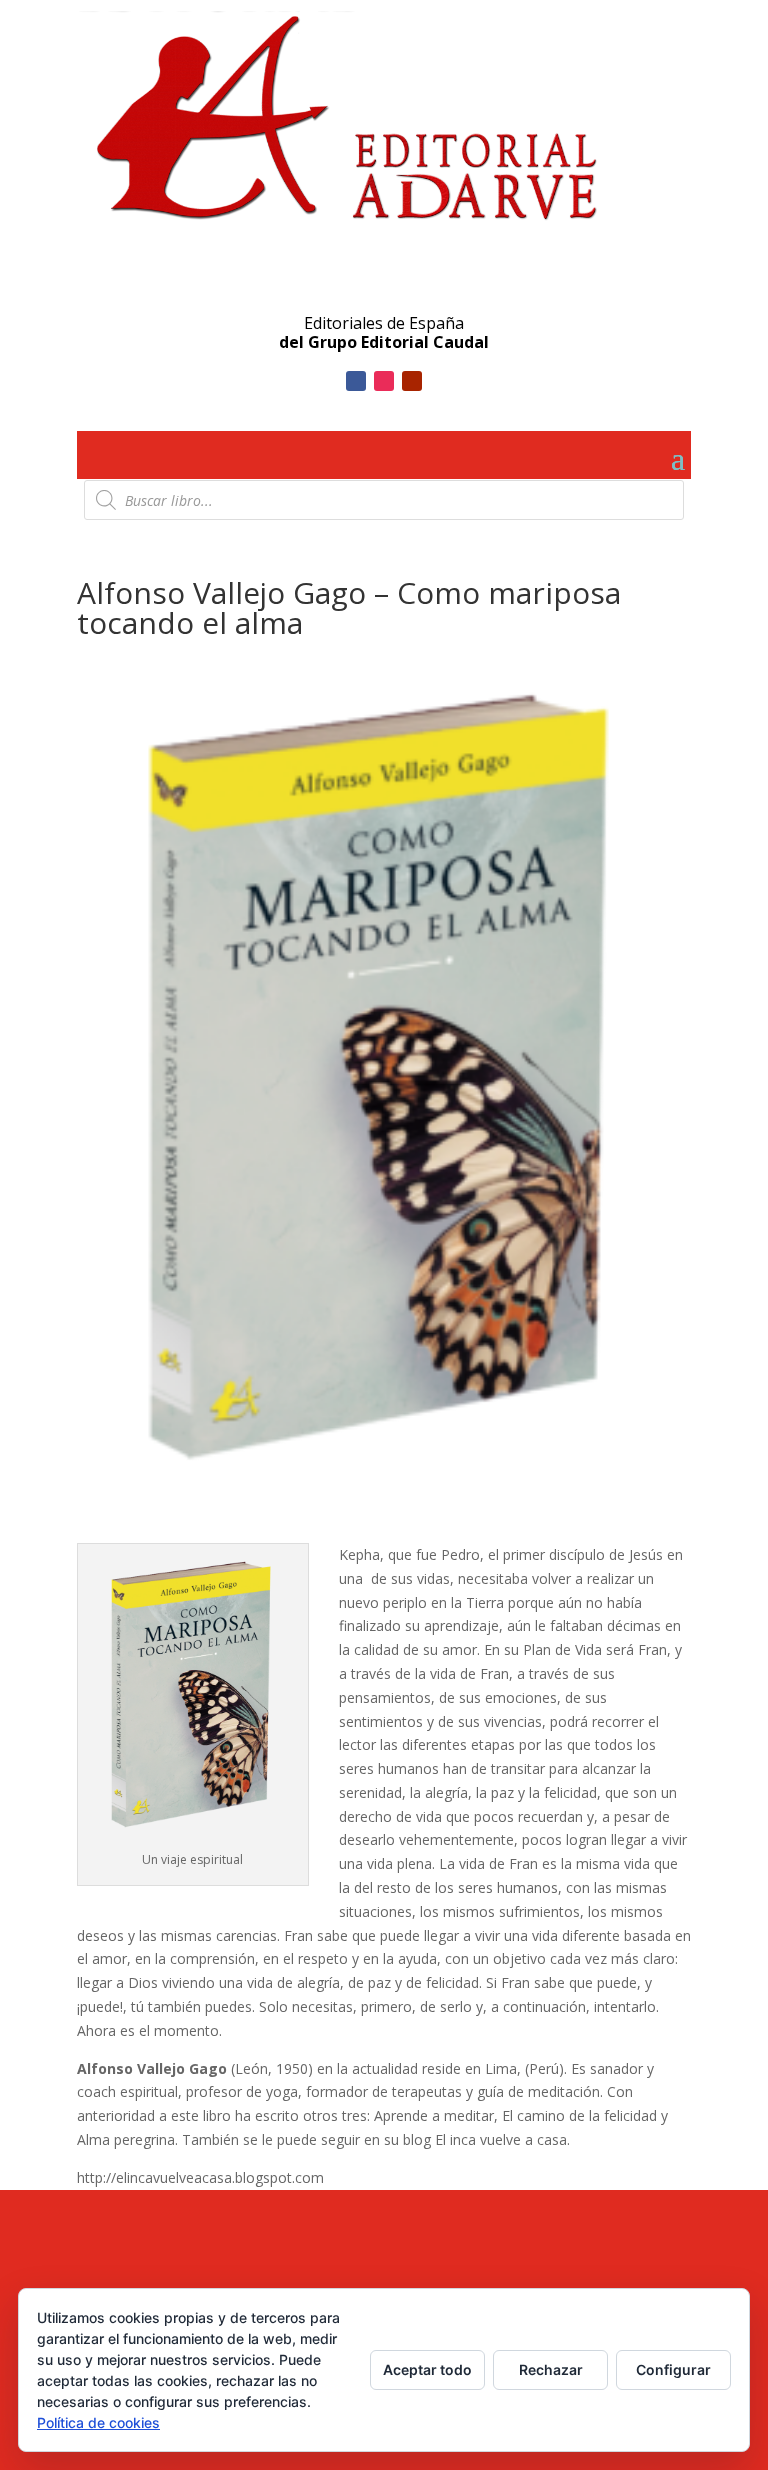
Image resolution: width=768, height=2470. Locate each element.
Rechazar (551, 2369)
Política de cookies (98, 2422)
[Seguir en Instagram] (384, 381)
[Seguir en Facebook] (356, 381)
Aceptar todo (427, 2369)
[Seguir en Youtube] (412, 381)
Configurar (673, 2369)
